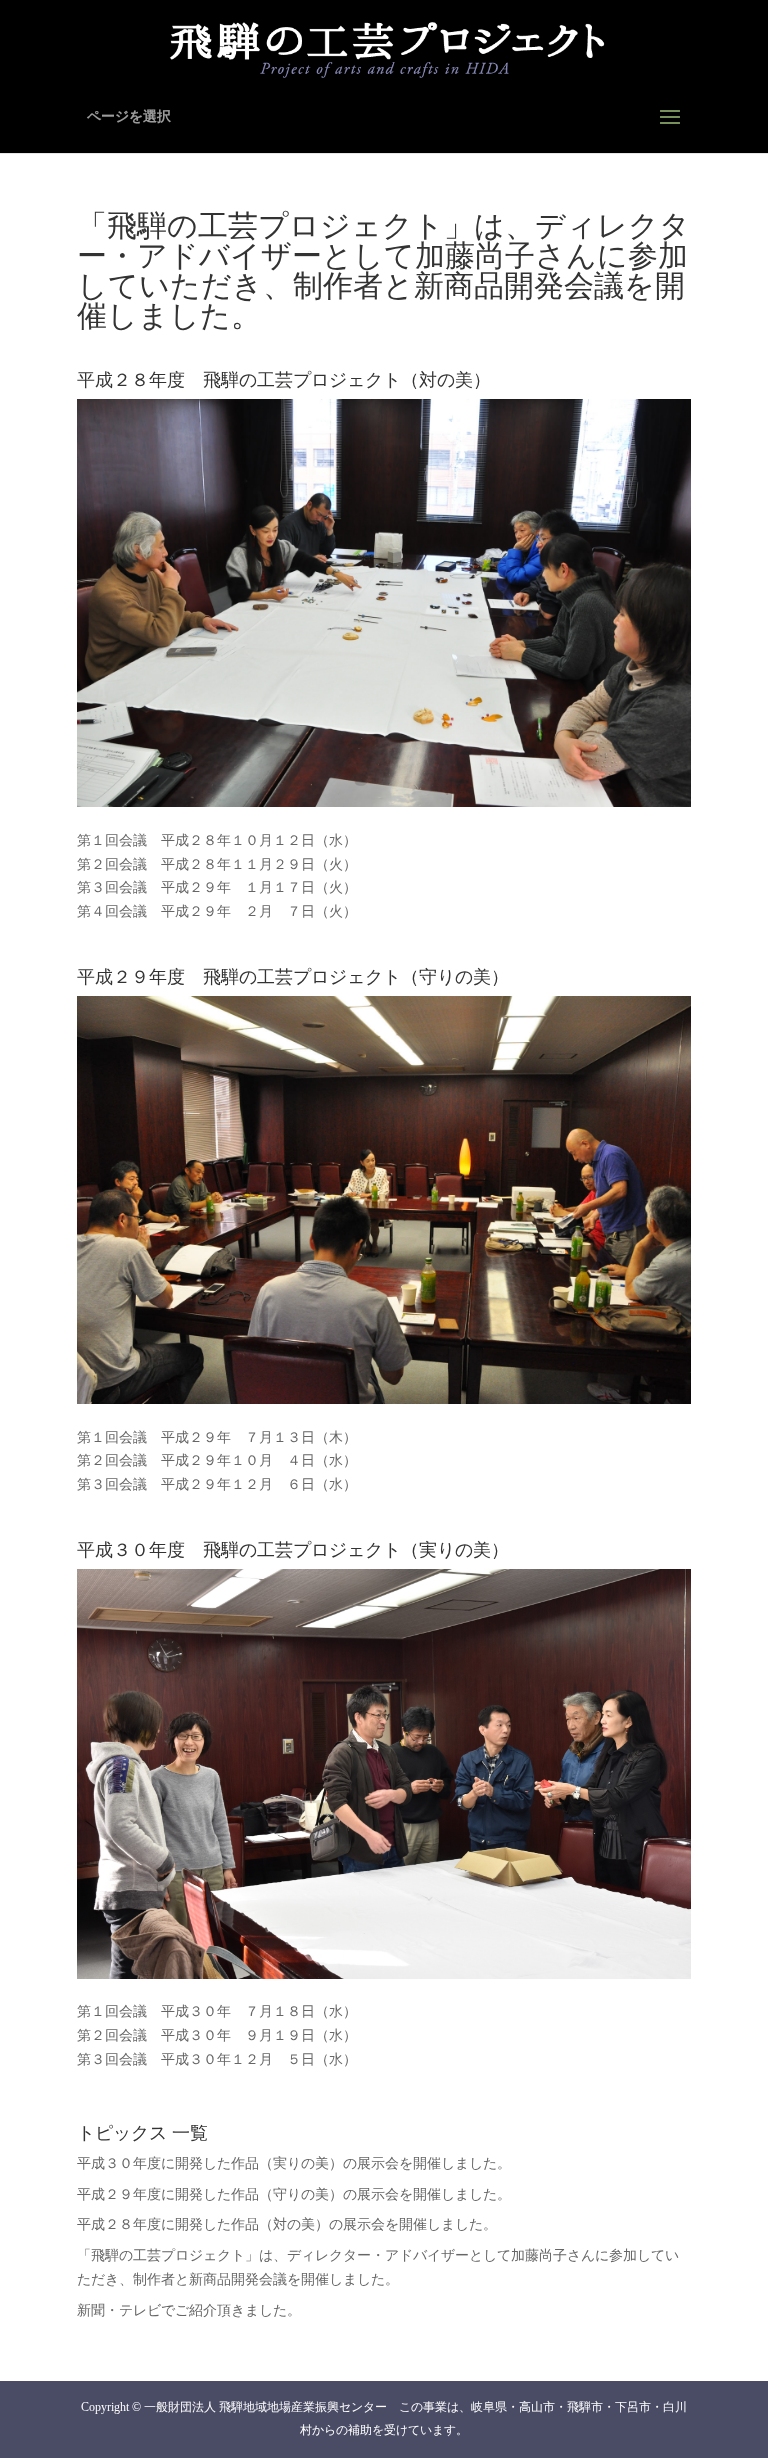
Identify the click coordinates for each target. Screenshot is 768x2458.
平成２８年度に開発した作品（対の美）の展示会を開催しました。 (287, 2224)
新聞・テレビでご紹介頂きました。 (189, 2310)
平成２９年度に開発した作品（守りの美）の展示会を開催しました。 (294, 2194)
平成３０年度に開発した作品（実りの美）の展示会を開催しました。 (294, 2163)
